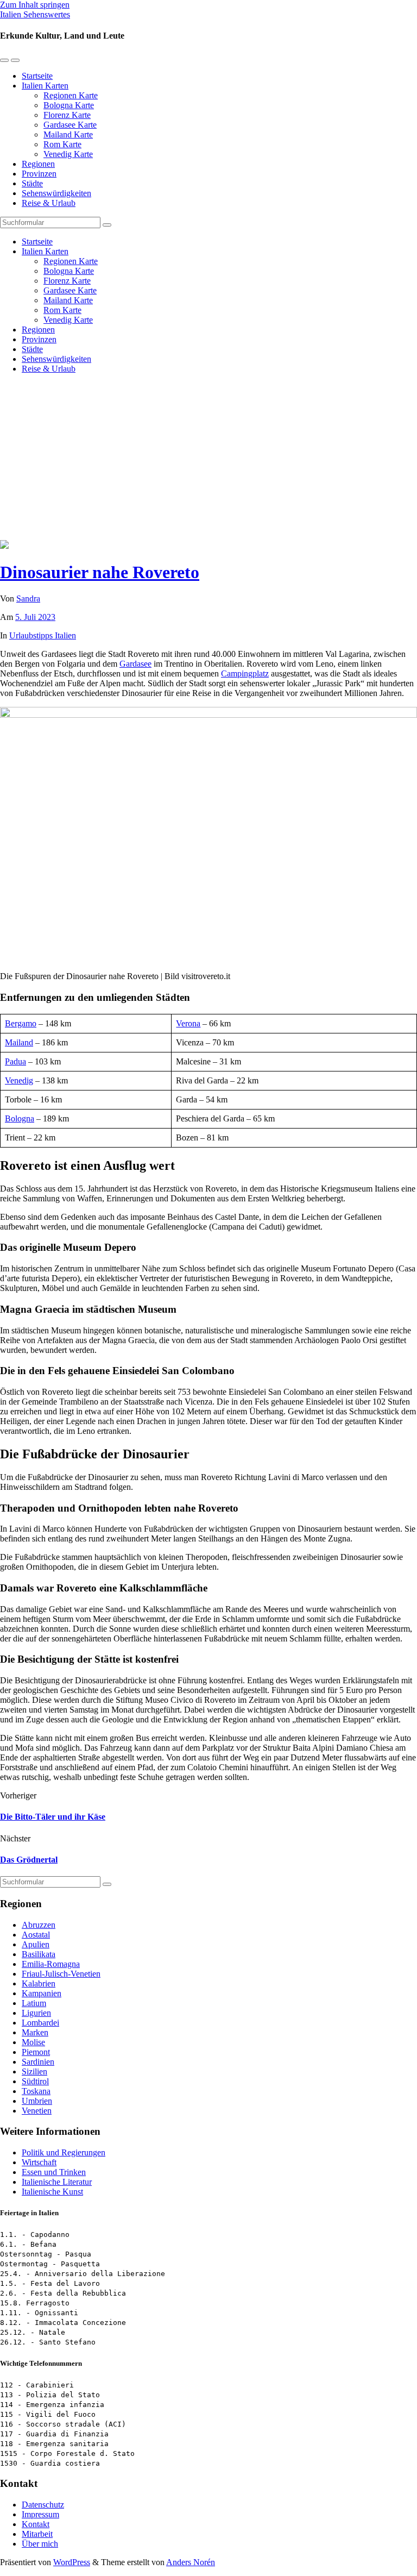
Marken (35, 2032)
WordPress (72, 2562)
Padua (15, 1061)
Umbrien (37, 2101)
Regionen (38, 164)
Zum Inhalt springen (35, 5)
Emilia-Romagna (51, 1964)
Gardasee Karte (70, 125)
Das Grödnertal (29, 1860)
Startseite (37, 76)
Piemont (36, 2052)
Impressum (40, 2514)
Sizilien (34, 2072)
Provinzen (39, 174)
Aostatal (36, 1935)
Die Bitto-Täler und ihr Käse (53, 1817)
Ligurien (36, 2013)
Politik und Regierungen (64, 2152)
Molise (33, 2042)
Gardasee (135, 664)
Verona (188, 1023)
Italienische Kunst (52, 2192)
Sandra (28, 598)
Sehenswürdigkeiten (56, 193)
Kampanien (42, 1993)
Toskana (36, 2091)
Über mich (40, 2544)
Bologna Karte (69, 105)
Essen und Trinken (54, 2172)
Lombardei (40, 2023)
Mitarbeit (37, 2534)
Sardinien (38, 2062)
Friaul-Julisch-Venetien (61, 1974)
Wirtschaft (39, 2162)
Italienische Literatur (57, 2182)
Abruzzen (39, 1925)
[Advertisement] (208, 459)
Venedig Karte (68, 154)
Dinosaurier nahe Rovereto (100, 572)
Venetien (37, 2111)
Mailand (19, 1042)
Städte (32, 183)
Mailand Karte (68, 134)
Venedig (19, 1080)
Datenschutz (43, 2505)
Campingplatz (245, 673)
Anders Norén (191, 2562)
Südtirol (35, 2081)
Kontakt (36, 2524)
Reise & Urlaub (49, 203)
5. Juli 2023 (35, 617)
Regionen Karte (71, 95)
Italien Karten (45, 86)
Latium (34, 2003)
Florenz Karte (67, 115)
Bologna (20, 1118)
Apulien (36, 1944)
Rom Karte (62, 144)
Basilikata (39, 1954)
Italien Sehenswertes (35, 14)
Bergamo (21, 1023)
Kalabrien (39, 1983)
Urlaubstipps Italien (43, 635)
